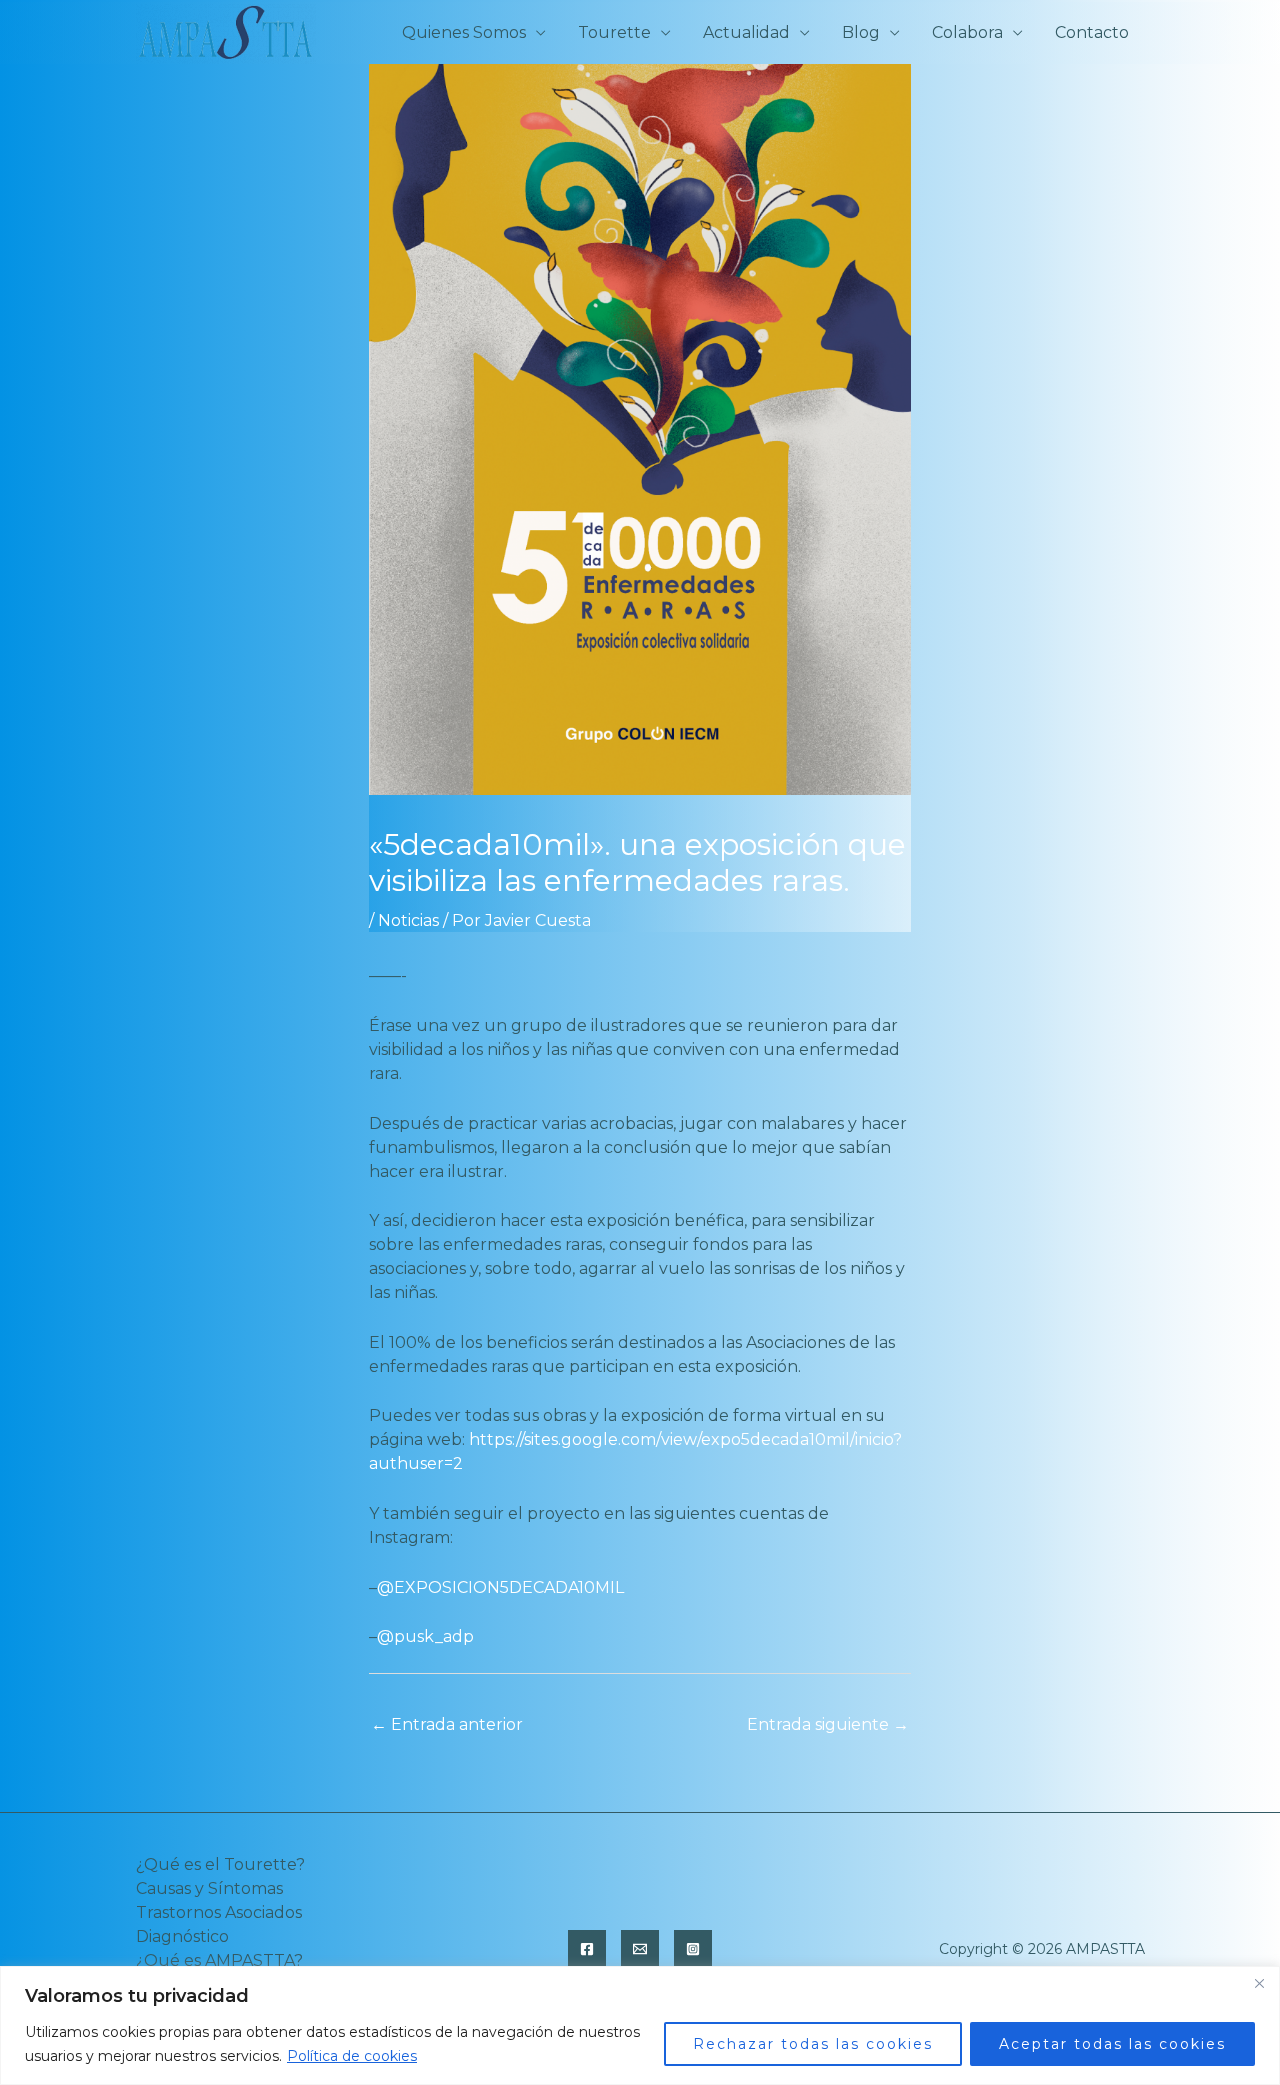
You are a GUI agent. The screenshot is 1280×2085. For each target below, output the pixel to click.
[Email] (640, 1949)
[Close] (1259, 1983)
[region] (640, 2025)
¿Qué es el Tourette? (220, 1864)
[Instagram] (693, 1949)
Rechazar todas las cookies (813, 2044)
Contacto (1092, 32)
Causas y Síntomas (209, 1888)
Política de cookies (352, 2056)
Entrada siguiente (828, 1724)
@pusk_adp (425, 1636)
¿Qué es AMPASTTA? (219, 1960)
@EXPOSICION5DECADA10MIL (500, 1587)
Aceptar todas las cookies (1112, 2044)
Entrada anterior (447, 1724)
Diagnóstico (182, 1936)
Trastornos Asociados (219, 1912)
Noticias (408, 920)
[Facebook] (587, 1949)
